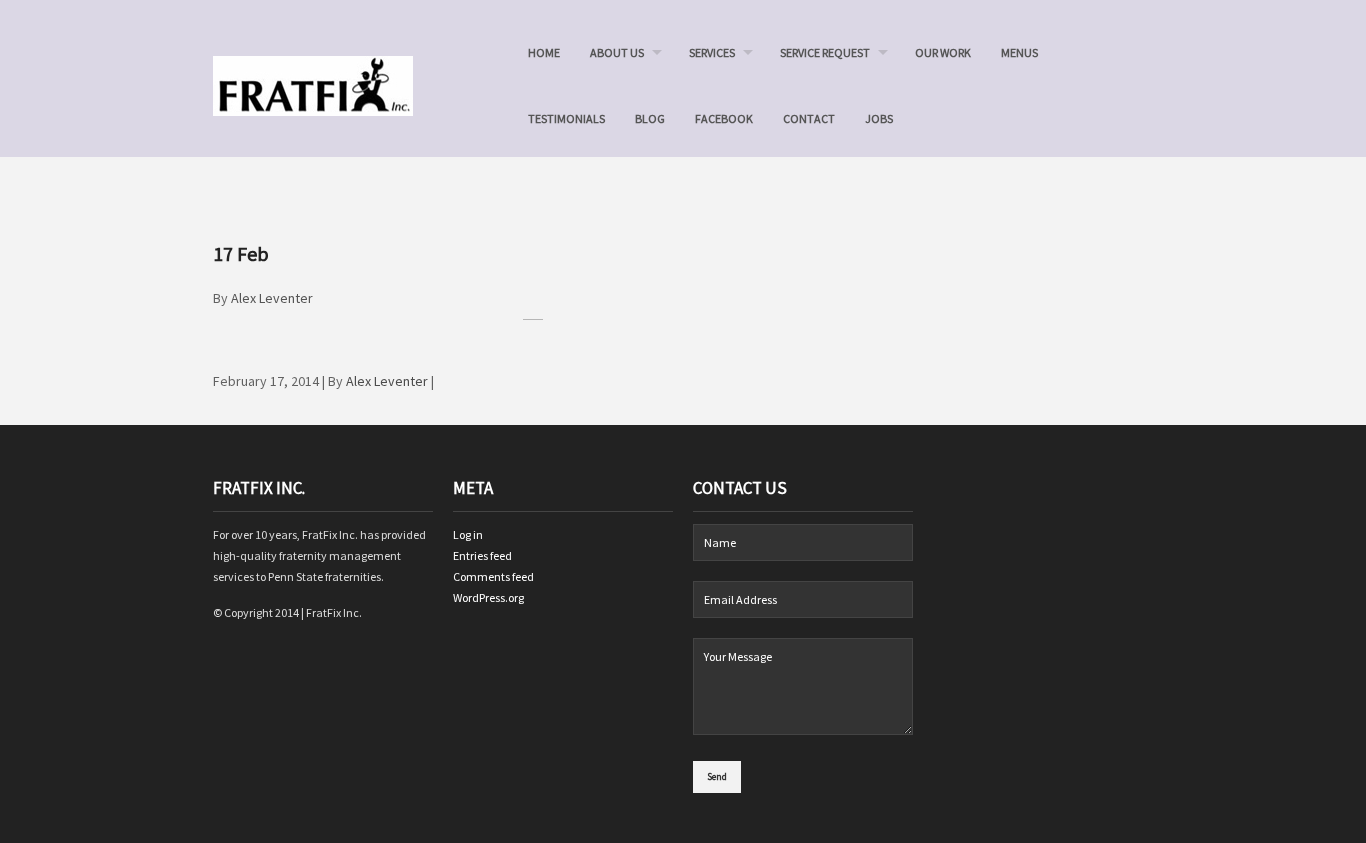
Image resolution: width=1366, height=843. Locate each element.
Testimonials (566, 118)
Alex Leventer (272, 298)
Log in (468, 534)
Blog (650, 118)
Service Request (825, 52)
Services (712, 52)
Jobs (879, 118)
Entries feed (482, 555)
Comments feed (493, 576)
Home (544, 52)
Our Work (943, 52)
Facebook (724, 118)
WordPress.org (488, 597)
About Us (617, 52)
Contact (809, 118)
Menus (1019, 52)
